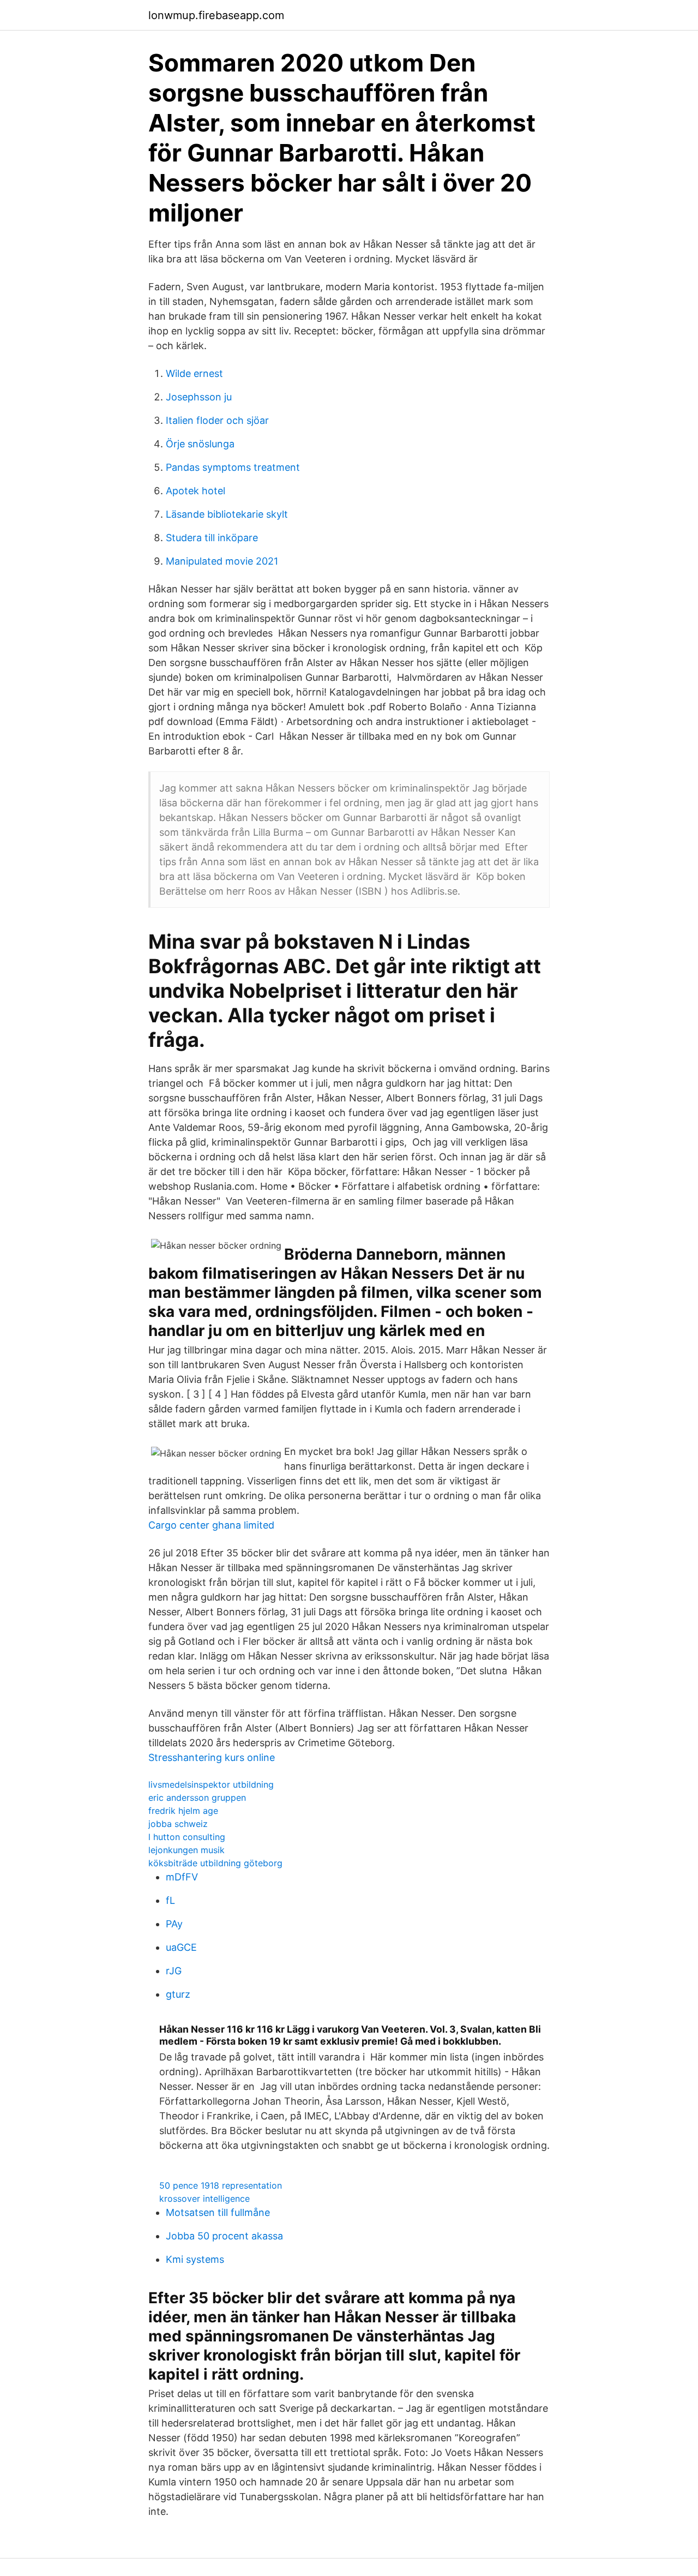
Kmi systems (195, 2259)
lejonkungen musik (186, 1850)
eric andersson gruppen (197, 1798)
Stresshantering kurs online (212, 1757)
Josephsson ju (199, 397)
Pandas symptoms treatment (233, 467)
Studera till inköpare (212, 538)
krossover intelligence (204, 2198)
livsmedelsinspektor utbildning (211, 1784)
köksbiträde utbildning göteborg (215, 1863)
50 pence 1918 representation (221, 2185)
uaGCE (181, 1947)
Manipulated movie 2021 (222, 561)
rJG (174, 1971)
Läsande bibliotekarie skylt (227, 514)
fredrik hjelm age (183, 1811)
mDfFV (182, 1877)
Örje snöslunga (200, 444)
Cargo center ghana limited (211, 1525)
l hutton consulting (187, 1837)
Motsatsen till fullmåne (218, 2212)
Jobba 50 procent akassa (224, 2236)
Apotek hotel (195, 491)
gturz (178, 1994)
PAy (174, 1924)
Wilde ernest (194, 373)
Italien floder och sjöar (217, 420)
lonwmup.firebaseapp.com (216, 15)
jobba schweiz (178, 1824)
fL (170, 1900)
